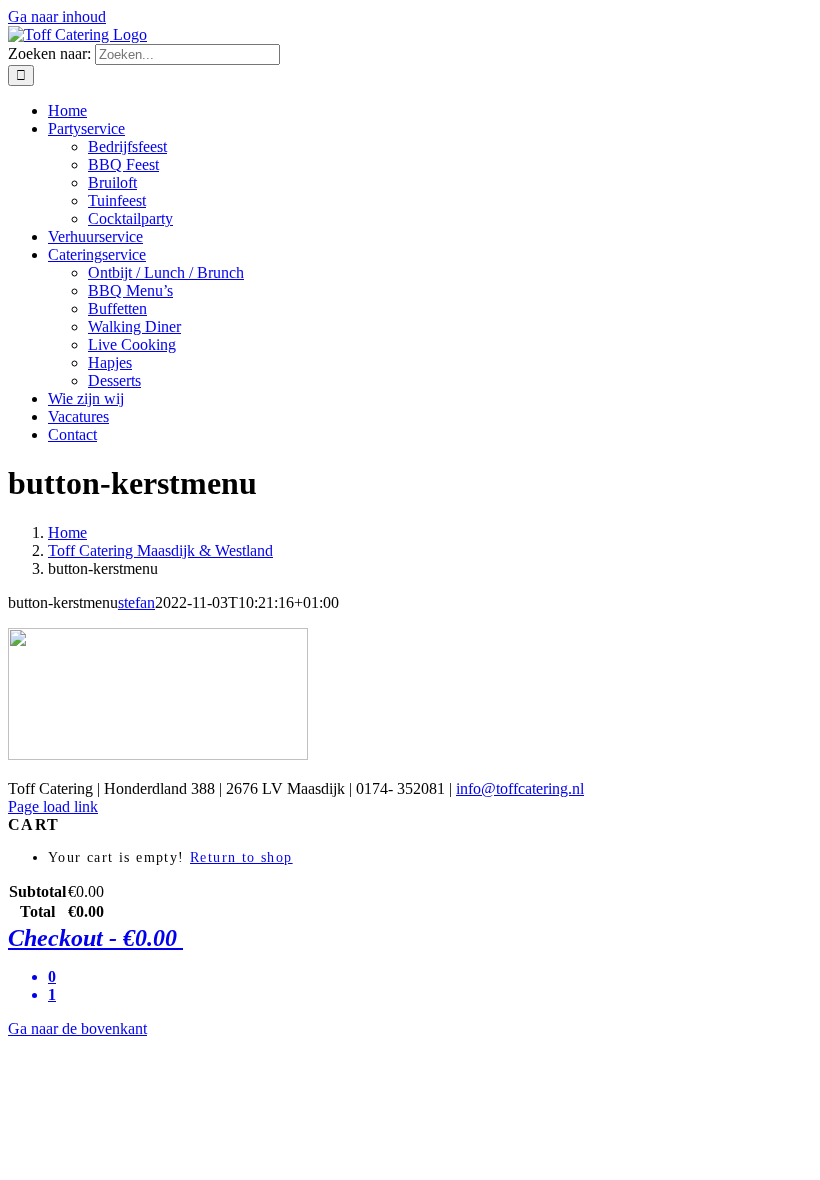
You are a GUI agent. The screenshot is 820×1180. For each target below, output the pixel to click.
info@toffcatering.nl (520, 788)
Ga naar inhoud (57, 16)
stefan (136, 602)
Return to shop (241, 857)
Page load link (53, 806)
